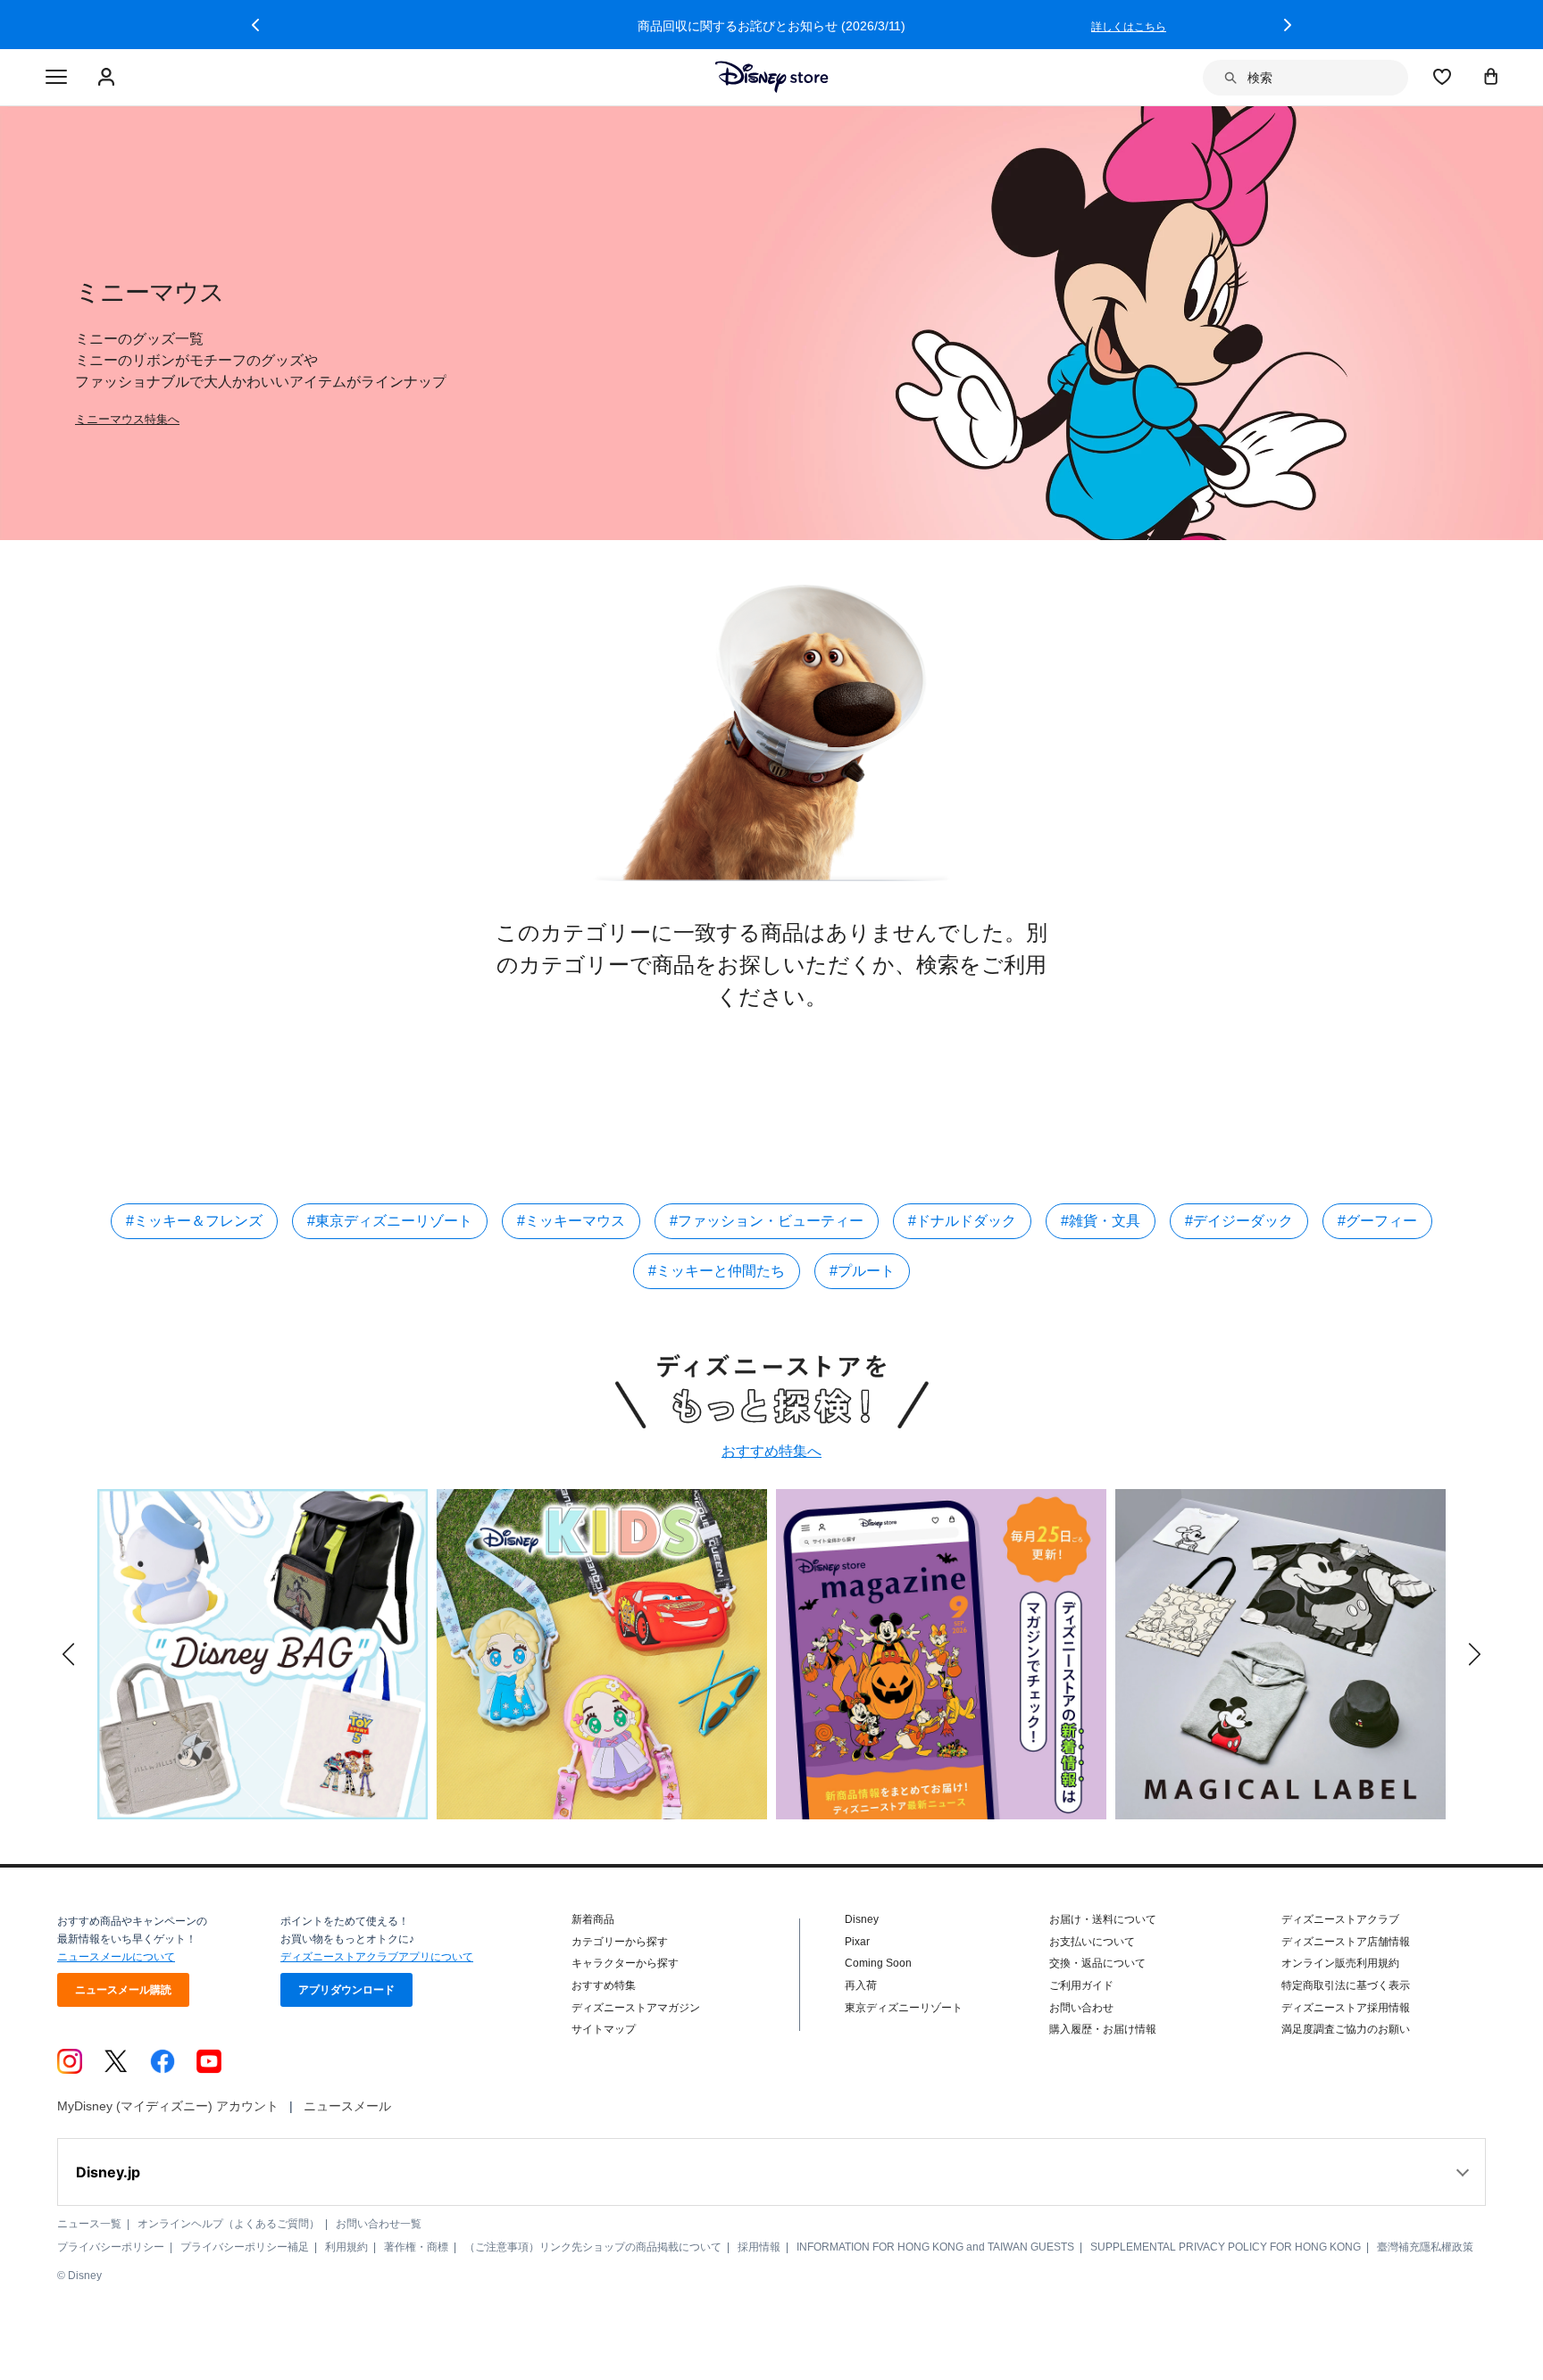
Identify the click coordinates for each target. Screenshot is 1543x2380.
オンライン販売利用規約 (1340, 1963)
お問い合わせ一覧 (379, 2224)
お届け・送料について (1103, 1919)
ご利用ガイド (1081, 1985)
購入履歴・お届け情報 (1103, 2029)
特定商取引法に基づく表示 (1346, 1985)
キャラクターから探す (625, 1963)
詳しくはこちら (371, 27)
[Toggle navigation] (56, 78)
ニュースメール (347, 2106)
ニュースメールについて (116, 1957)
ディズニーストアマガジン (636, 2008)
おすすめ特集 (604, 1985)
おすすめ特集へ (771, 1451)
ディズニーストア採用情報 (1346, 2008)
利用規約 (346, 2247)
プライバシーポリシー (111, 2247)
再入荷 (861, 1985)
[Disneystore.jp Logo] (772, 77)
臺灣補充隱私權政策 (1425, 2247)
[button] (255, 25)
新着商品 (593, 1919)
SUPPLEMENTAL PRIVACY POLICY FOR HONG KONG (1226, 2247)
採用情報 (759, 2247)
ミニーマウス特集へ (127, 419)
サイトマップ (604, 2029)
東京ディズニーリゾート (904, 2008)
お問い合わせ (1081, 2008)
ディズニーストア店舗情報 (1346, 1942)
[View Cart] (1491, 76)
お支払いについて (1092, 1942)
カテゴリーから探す (620, 1942)
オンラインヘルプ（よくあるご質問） (229, 2224)
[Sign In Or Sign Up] (108, 78)
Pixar (857, 1942)
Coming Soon (878, 1963)
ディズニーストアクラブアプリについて (377, 1957)
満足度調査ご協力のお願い (1346, 2029)
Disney (862, 1919)
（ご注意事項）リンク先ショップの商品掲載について (593, 2247)
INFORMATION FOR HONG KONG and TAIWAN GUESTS (935, 2247)
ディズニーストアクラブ (1340, 1919)
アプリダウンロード (346, 1990)
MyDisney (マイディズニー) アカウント (168, 2106)
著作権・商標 (416, 2247)
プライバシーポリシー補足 (245, 2247)
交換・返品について (1097, 1963)
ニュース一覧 (89, 2224)
